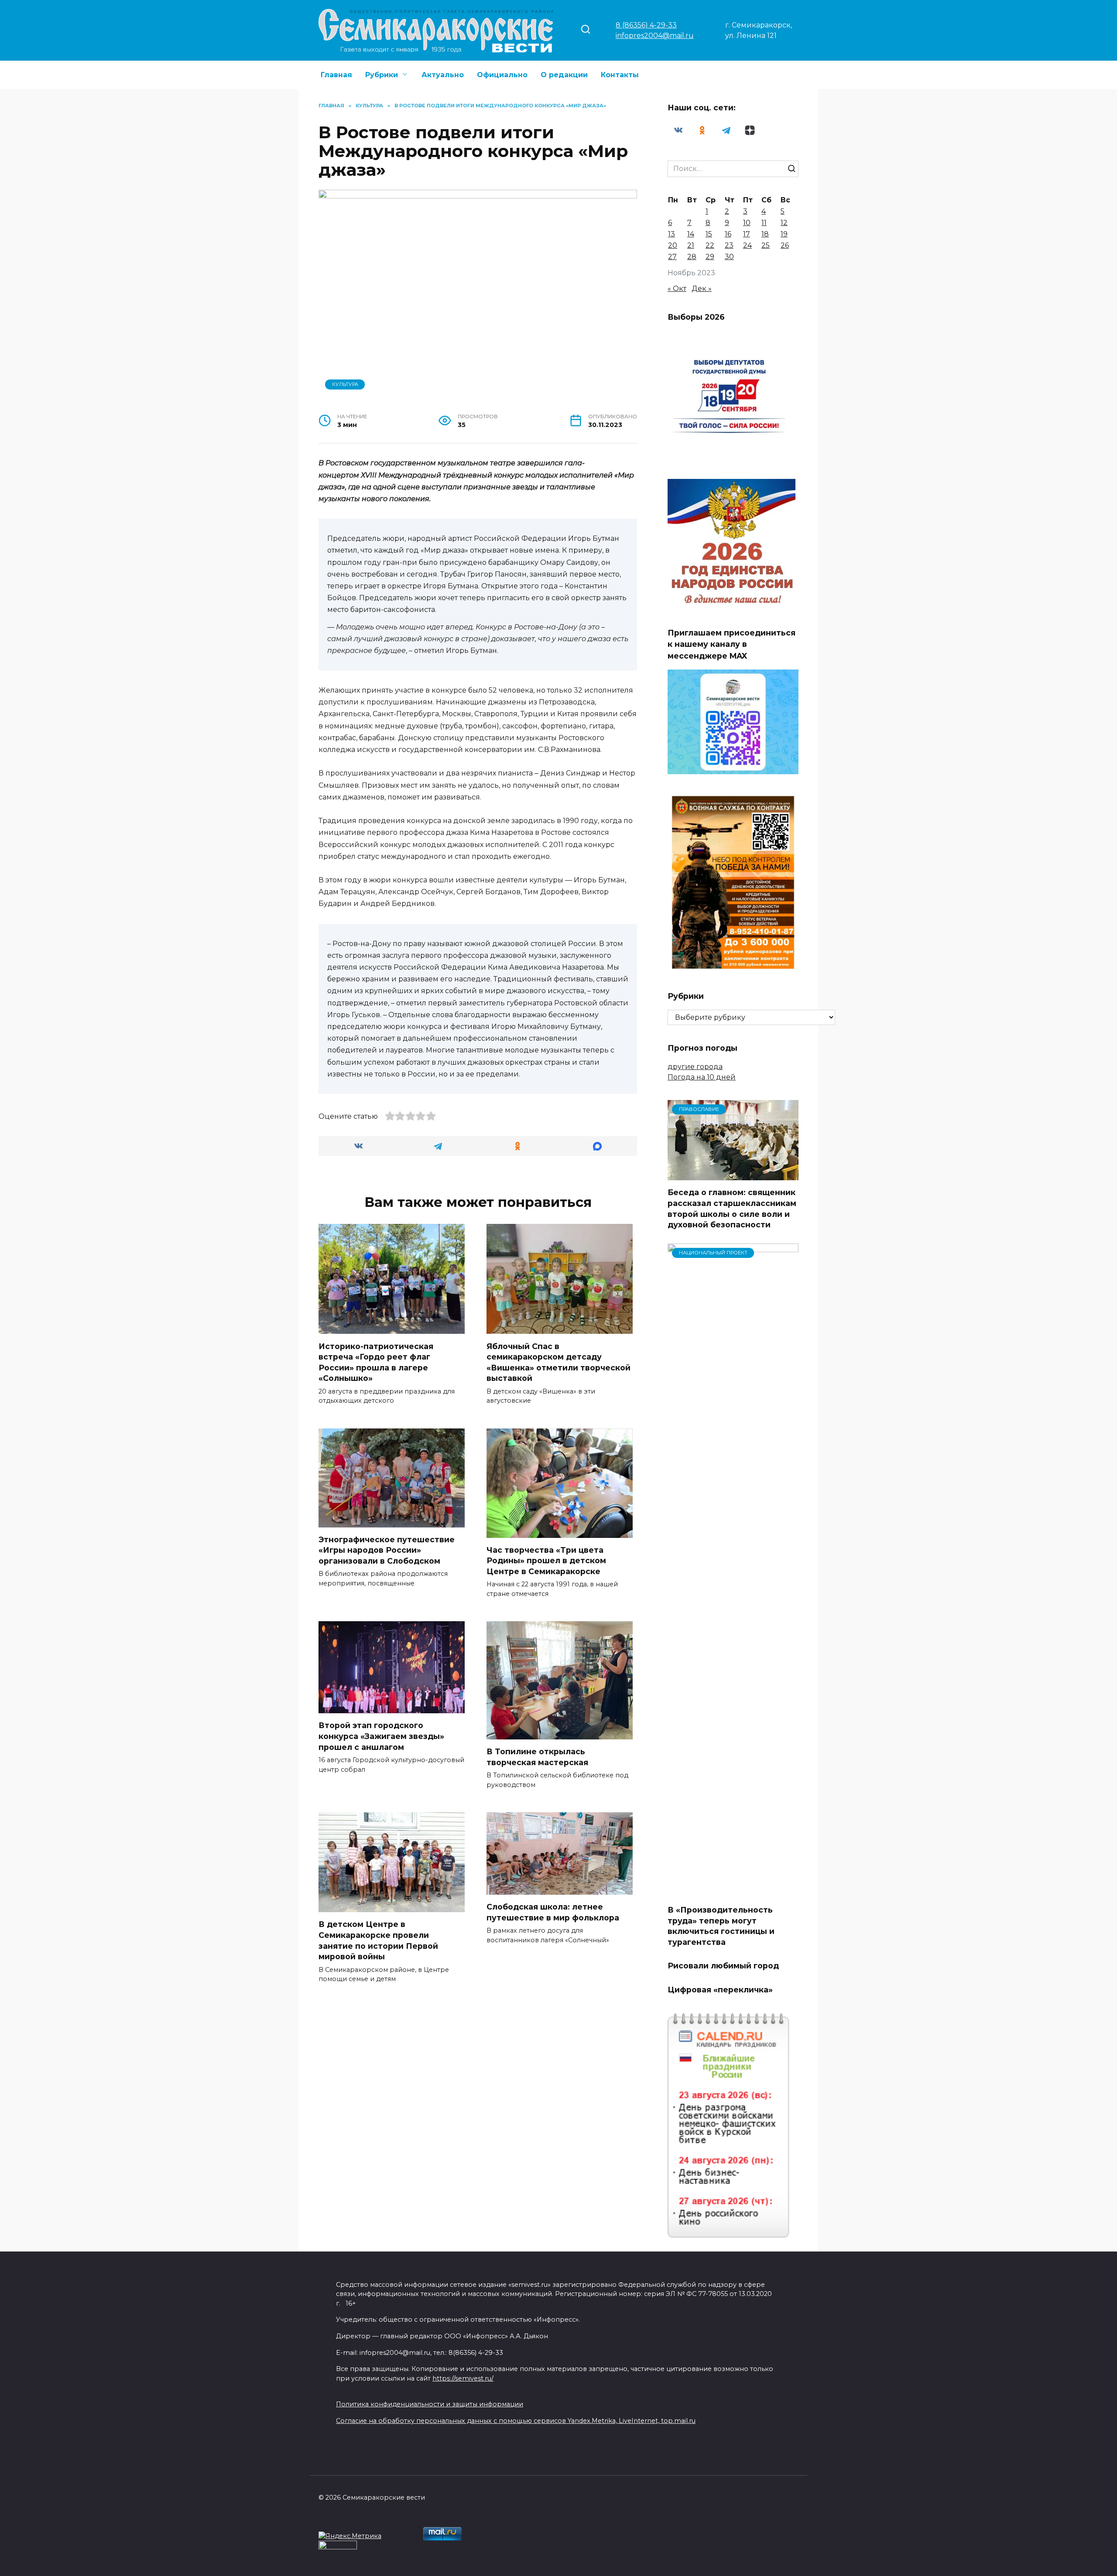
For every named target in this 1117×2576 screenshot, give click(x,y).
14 (691, 234)
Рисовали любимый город (723, 1966)
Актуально (443, 75)
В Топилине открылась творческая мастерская (537, 1757)
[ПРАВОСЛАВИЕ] (733, 1175)
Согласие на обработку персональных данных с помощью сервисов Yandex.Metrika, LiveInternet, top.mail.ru (516, 2421)
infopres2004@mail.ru (655, 36)
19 (784, 234)
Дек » (702, 289)
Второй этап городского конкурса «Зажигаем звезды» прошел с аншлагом (381, 1736)
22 (710, 245)
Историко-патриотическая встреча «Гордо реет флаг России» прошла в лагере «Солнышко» (376, 1362)
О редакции (564, 75)
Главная (336, 75)
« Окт (677, 289)
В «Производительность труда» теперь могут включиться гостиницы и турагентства (721, 1926)
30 (729, 257)
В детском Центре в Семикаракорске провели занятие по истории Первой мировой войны (378, 1940)
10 (747, 223)
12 (784, 223)
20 (673, 245)
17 (747, 234)
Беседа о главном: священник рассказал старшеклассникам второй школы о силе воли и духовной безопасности (732, 1208)
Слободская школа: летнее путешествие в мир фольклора (553, 1912)
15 (709, 234)
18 (765, 234)
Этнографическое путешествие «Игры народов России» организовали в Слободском (387, 1550)
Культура (345, 384)
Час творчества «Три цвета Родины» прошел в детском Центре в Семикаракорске (546, 1561)
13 (672, 234)
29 (710, 257)
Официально (502, 75)
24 (747, 245)
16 (728, 234)
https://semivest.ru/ (463, 2378)
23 (729, 245)
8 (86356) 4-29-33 (646, 25)
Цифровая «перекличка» (720, 1990)
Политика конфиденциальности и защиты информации (430, 2404)
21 (691, 245)
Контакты (620, 75)
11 (764, 223)
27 (672, 257)
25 (766, 245)
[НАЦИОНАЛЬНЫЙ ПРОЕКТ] (733, 1892)
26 (785, 245)
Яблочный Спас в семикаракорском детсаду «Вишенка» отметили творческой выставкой (558, 1362)
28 (692, 257)
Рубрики (382, 75)
